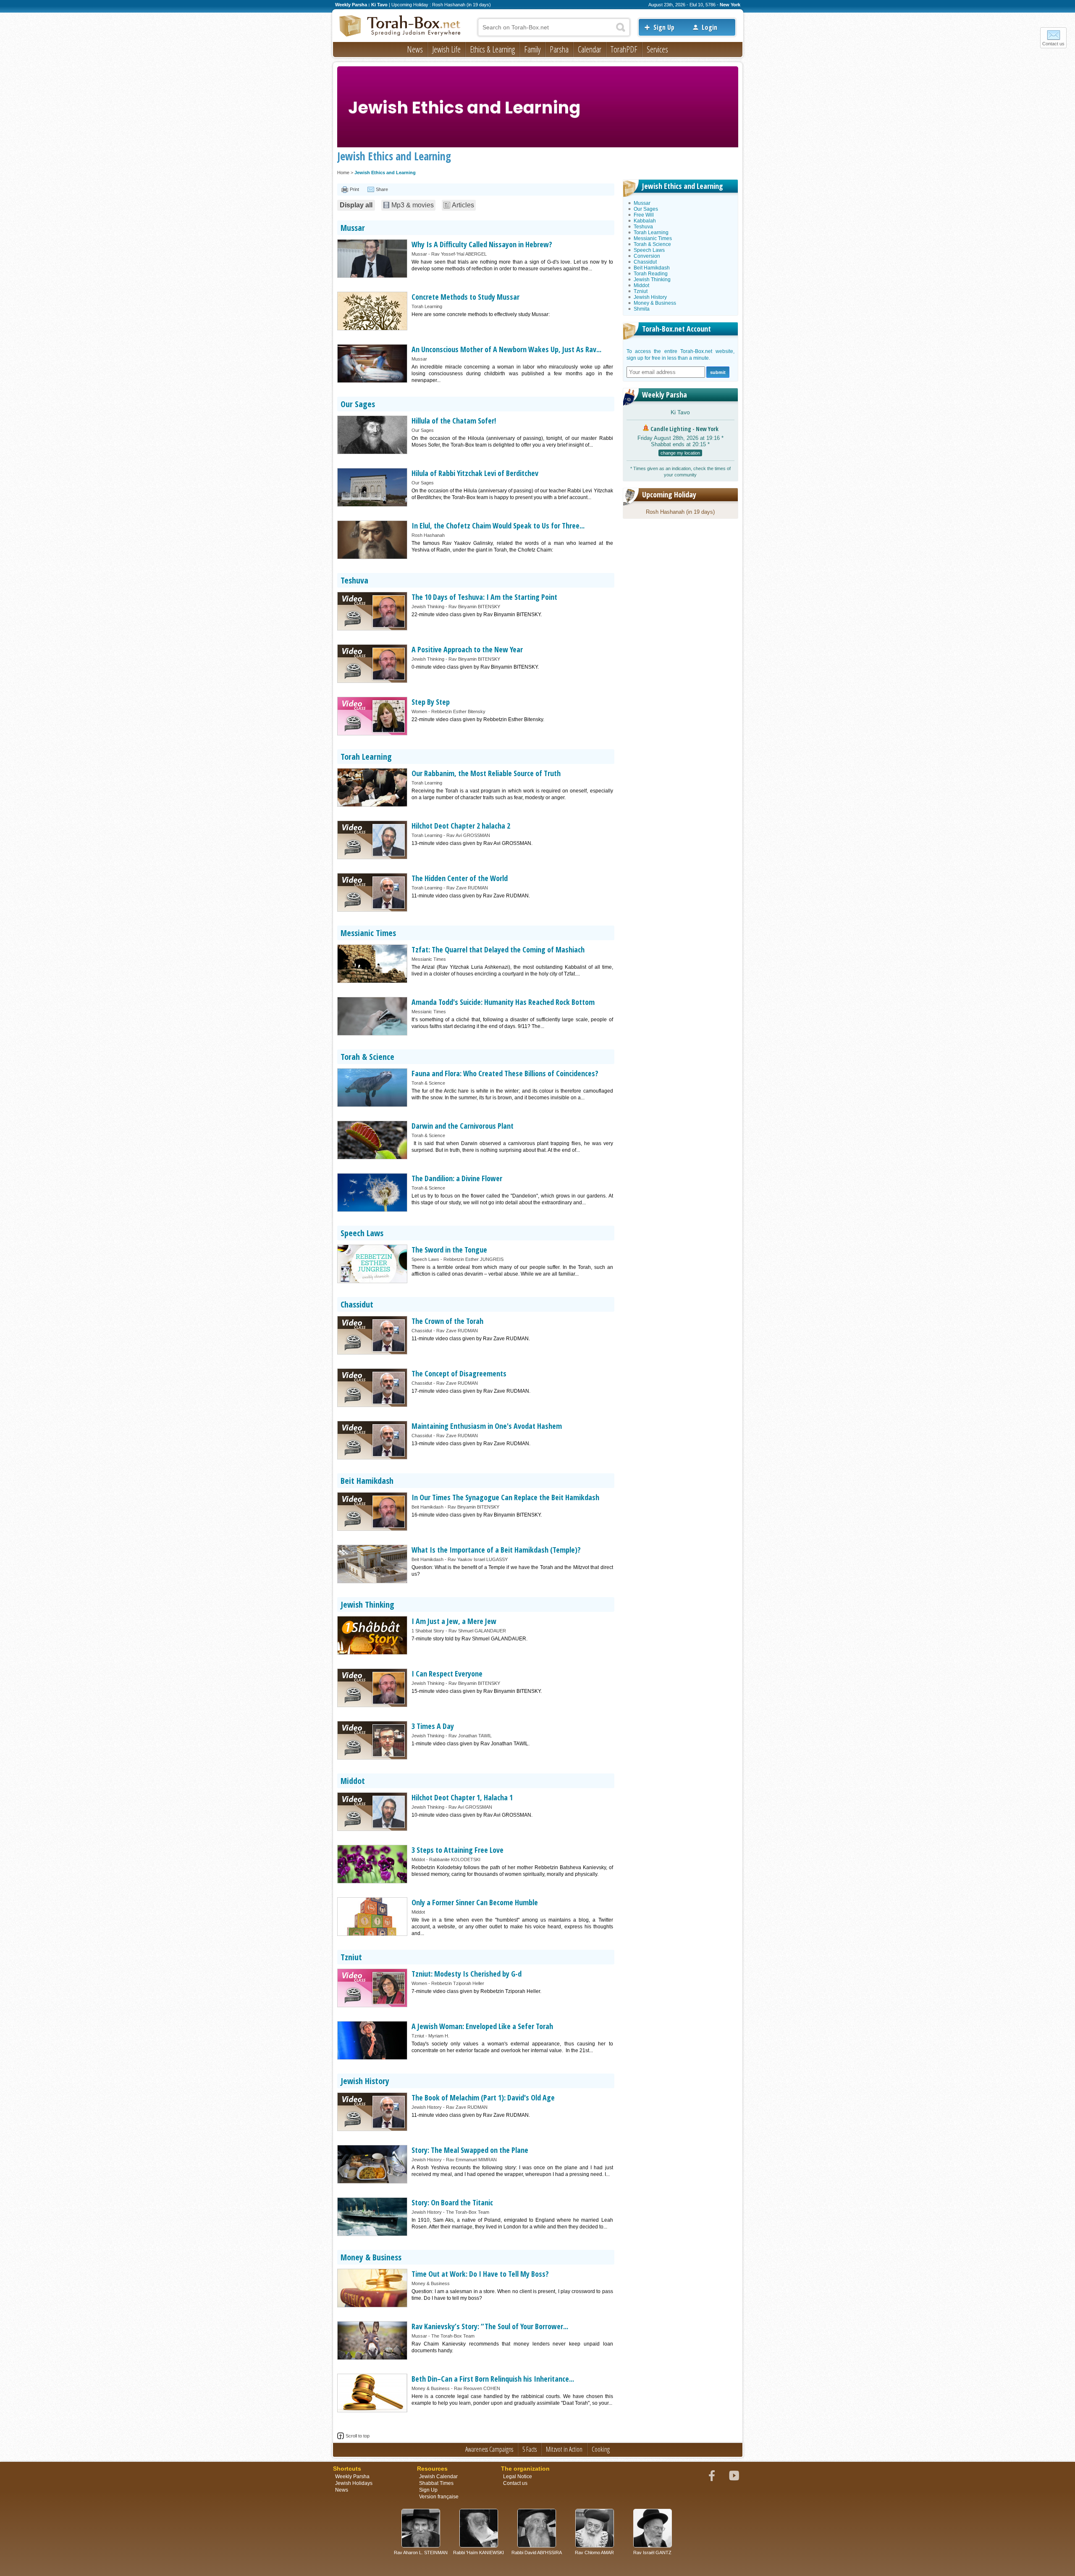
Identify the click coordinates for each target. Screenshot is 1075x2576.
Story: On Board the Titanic (452, 2202)
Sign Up (664, 27)
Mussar (353, 228)
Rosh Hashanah (428, 535)
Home (343, 173)
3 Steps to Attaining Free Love (458, 1850)
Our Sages (358, 404)
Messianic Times (368, 933)
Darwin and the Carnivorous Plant (463, 1126)
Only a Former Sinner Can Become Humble (475, 1902)
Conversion (647, 256)
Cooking (601, 2449)
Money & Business (371, 2257)
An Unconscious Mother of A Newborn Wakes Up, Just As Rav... (506, 349)
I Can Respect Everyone (447, 1674)
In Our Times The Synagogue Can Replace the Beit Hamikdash (505, 1497)
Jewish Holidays (354, 2483)
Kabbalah (645, 221)
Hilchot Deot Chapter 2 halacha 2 (461, 826)
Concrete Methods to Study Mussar (465, 297)
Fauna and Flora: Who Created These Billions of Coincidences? (505, 1073)
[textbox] (554, 27)
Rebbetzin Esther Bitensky (458, 711)
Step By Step (431, 702)
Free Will (644, 215)
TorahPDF (624, 49)
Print (354, 189)
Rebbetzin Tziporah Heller (458, 1983)
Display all (356, 205)
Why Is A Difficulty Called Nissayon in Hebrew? (482, 244)
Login (709, 27)
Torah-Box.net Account (676, 329)
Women (419, 711)
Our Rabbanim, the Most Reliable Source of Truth (486, 773)
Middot (353, 1781)
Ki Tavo (680, 412)
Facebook (712, 2476)
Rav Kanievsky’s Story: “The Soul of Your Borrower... (490, 2326)
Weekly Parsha (665, 395)
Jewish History (365, 2081)
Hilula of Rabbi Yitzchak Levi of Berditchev (475, 473)
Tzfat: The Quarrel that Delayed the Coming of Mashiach (498, 949)
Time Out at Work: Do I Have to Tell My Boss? (480, 2274)
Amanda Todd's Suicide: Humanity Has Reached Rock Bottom (503, 1002)
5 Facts (530, 2449)
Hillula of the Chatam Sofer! (454, 421)
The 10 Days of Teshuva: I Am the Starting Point (484, 597)
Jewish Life (446, 49)
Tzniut (351, 1957)
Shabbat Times (436, 2483)
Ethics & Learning (492, 49)
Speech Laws (362, 1233)
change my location (680, 453)
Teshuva (354, 580)
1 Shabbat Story (428, 1631)
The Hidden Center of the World (460, 878)
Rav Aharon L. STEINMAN (421, 2552)
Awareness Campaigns (489, 2449)
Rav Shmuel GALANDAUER (477, 1631)
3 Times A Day (433, 1726)
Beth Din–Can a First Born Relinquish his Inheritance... (493, 2379)
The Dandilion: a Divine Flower (457, 1178)
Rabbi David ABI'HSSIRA (537, 2552)
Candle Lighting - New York (684, 429)
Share (382, 189)
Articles (463, 205)
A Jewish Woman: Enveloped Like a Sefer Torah (482, 2026)
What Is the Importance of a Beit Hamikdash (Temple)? (496, 1550)
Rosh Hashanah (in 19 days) (680, 512)
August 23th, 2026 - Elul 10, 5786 (682, 5)
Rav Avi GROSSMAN (468, 835)
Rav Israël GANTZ (652, 2552)
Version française (439, 2497)
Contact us (1053, 44)
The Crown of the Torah (447, 1321)
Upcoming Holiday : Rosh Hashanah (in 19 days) (441, 5)
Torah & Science (367, 1057)
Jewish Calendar (438, 2477)
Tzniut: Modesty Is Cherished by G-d (467, 1974)
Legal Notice (518, 2477)
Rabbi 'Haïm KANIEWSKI (479, 2552)
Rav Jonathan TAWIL (470, 1736)
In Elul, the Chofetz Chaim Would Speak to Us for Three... (498, 526)
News (415, 49)
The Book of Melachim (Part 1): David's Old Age (483, 2097)
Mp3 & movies (413, 205)
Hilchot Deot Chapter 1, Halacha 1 (462, 1797)
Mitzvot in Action (564, 2449)
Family (532, 49)
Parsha (559, 49)
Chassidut (357, 1304)
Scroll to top (358, 2436)
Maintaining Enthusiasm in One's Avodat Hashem (487, 1426)
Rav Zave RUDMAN (467, 888)
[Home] (400, 26)
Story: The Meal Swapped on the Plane (470, 2150)
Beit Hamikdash (367, 1481)
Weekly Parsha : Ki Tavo (361, 5)
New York (730, 5)
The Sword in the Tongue (449, 1250)
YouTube (734, 2476)
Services (657, 49)
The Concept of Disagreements (459, 1373)
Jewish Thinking (428, 607)
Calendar (590, 49)
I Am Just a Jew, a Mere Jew (454, 1621)
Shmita (642, 309)
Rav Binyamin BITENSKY (474, 607)
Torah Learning (427, 306)
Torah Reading (651, 274)
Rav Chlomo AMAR (594, 2552)
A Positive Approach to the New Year (467, 649)
